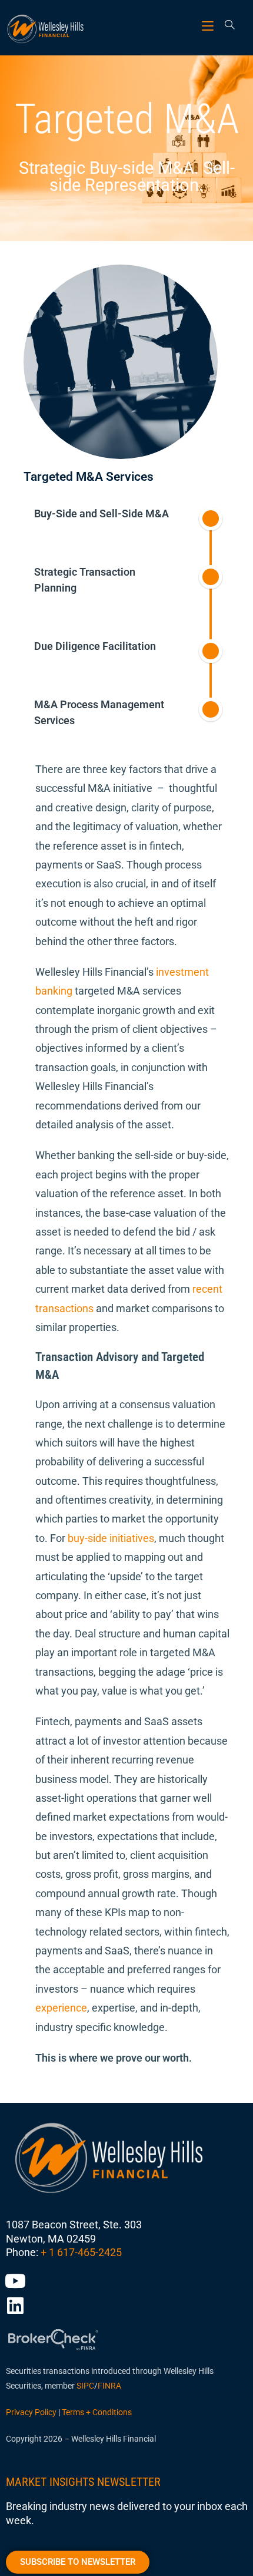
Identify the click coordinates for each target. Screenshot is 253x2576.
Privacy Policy (31, 2412)
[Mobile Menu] (209, 26)
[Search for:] (226, 26)
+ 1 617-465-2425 (81, 2252)
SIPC (85, 2386)
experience (61, 2008)
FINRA (109, 2386)
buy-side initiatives (111, 1538)
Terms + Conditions (97, 2412)
